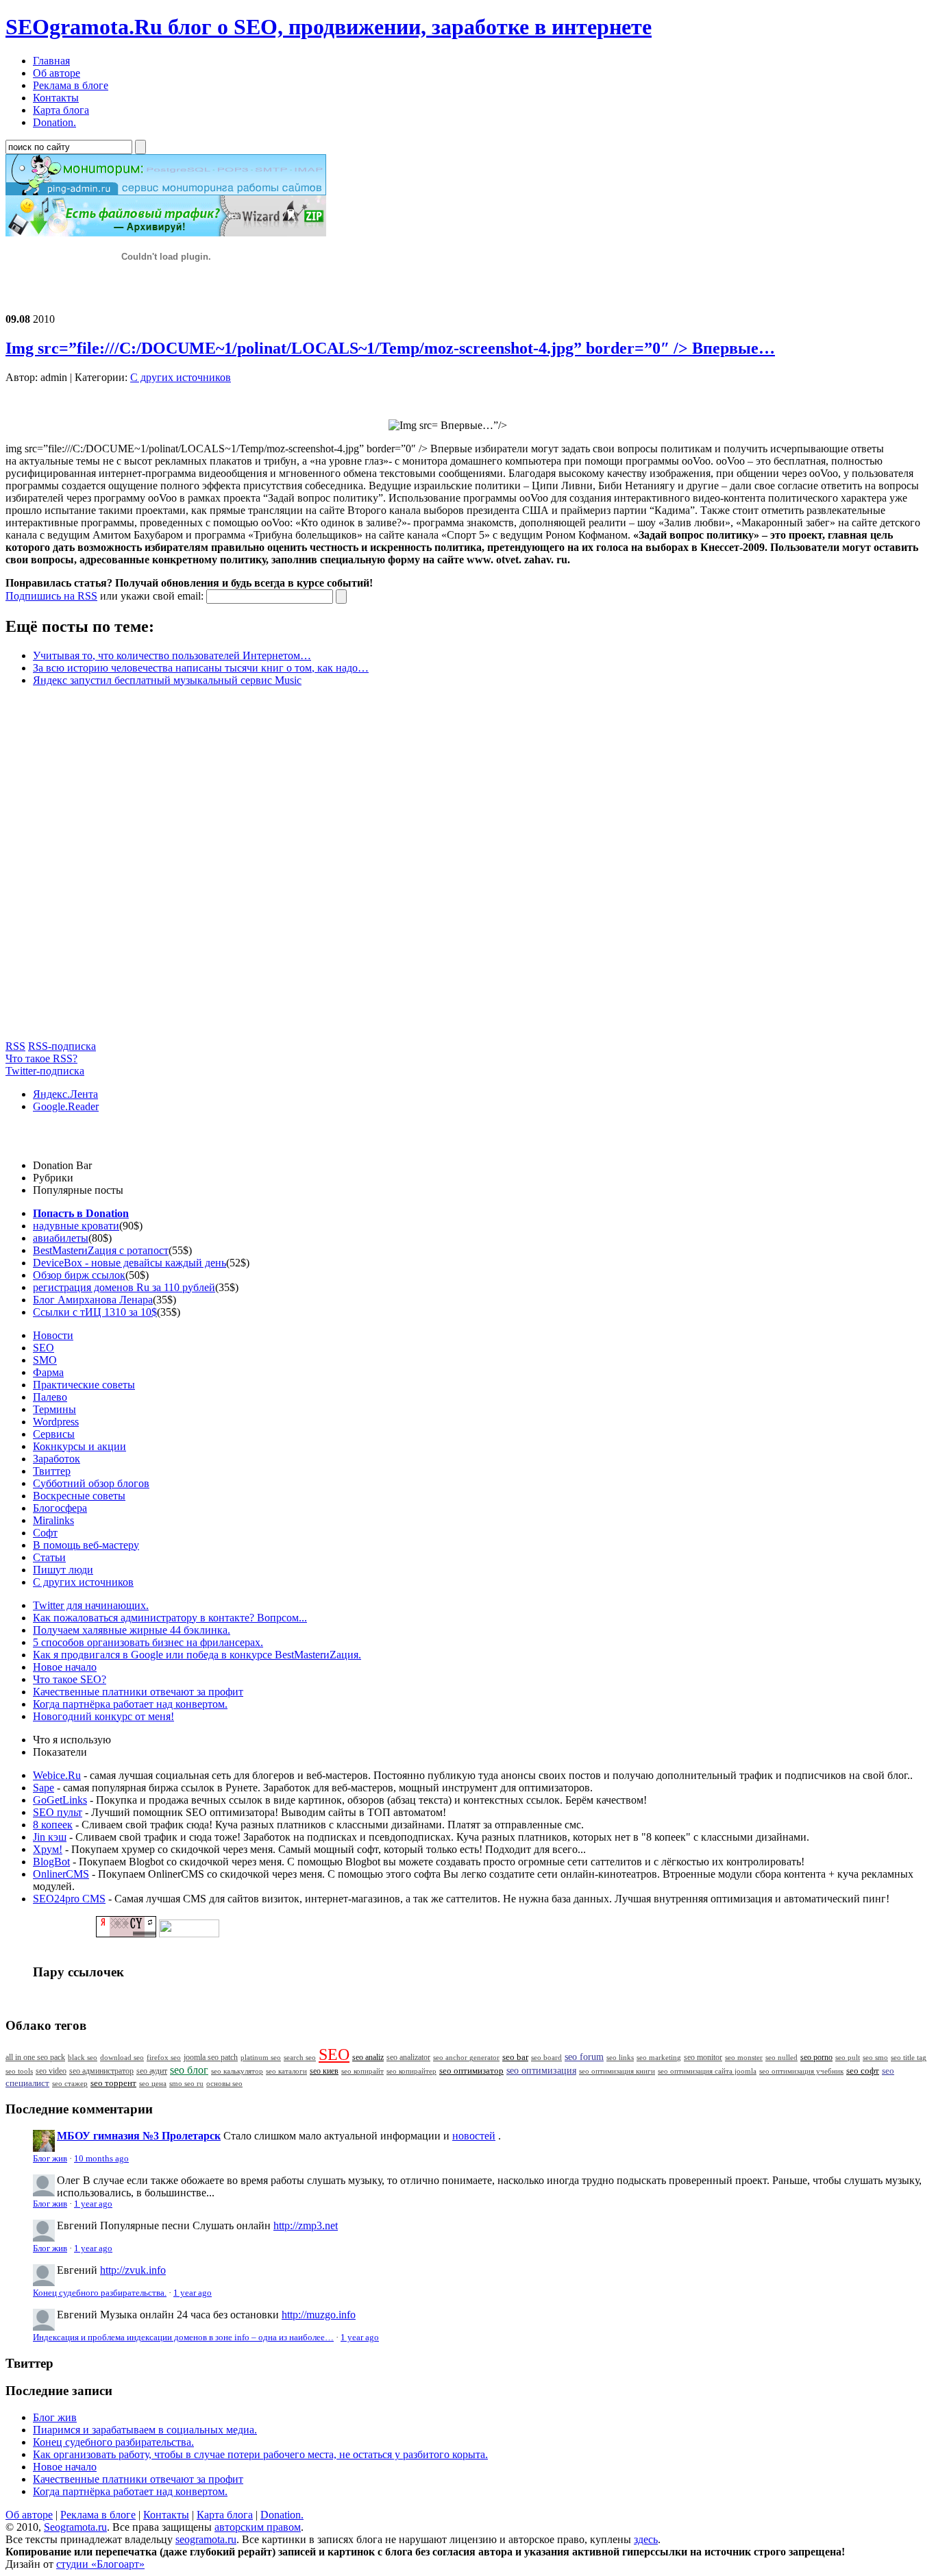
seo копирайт (362, 2071)
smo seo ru (186, 2083)
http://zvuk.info (133, 2270)
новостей (474, 2136)
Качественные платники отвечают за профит (138, 1692)
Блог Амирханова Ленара (93, 1300)
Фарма (48, 1372)
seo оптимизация (541, 2071)
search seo (300, 2057)
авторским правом (258, 2527)
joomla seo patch (211, 2057)
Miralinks (53, 1520)
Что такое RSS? (41, 1058)
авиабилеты (61, 1238)
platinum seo (261, 2057)
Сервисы (54, 1434)
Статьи (49, 1557)
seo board (546, 2057)
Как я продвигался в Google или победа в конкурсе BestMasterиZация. (197, 1655)
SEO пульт (58, 1812)
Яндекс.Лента (65, 1094)
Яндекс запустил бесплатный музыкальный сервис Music (167, 680)
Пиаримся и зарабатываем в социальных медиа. (145, 2430)
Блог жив (50, 2159)
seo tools (19, 2071)
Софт (45, 1533)
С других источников (181, 377)
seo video (51, 2071)
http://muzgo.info (319, 2315)
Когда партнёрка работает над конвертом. (130, 1704)
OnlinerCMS (61, 1874)
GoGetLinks (60, 1800)
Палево (50, 1397)
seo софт (863, 2071)
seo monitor (703, 2057)
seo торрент (113, 2083)
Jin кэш (50, 1837)
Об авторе (29, 2515)
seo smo (875, 2057)
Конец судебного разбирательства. (100, 2293)
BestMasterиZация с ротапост (101, 1250)
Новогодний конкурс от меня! (103, 1716)
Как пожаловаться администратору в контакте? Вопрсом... (170, 1618)
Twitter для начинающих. (91, 1605)
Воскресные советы (79, 1496)
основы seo (224, 2083)
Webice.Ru (57, 1775)
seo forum (584, 2057)
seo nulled (781, 2057)
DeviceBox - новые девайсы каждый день (130, 1263)
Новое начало (65, 1667)
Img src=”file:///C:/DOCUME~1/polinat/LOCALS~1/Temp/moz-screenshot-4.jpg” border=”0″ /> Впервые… (390, 348)
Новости (53, 1335)
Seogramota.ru (75, 2527)
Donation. (282, 2515)
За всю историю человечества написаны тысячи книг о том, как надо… (201, 668)
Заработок (57, 1459)
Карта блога (225, 2515)
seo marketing (659, 2057)
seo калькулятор (237, 2071)
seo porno (816, 2057)
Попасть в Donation (81, 1213)
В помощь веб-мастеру (86, 1545)
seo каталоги (286, 2071)
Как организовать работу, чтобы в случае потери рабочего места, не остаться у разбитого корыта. (260, 2454)
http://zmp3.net (306, 2225)
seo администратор (101, 2071)
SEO (44, 1348)
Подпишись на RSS (51, 596)
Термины (54, 1409)
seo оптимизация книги (617, 2071)
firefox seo (164, 2057)
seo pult (848, 2057)
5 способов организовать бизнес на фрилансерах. (148, 1642)
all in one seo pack (35, 2058)
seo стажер (70, 2083)
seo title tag (909, 2058)
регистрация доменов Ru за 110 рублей (124, 1287)
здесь (646, 2539)
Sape (44, 1788)
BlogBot (51, 1862)
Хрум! (48, 1849)
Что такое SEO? (70, 1679)
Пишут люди (63, 1570)
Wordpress (56, 1422)
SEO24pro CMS (69, 1899)
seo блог (189, 2070)
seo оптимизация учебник (801, 2071)
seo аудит (152, 2071)
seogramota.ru (206, 2539)
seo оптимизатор (471, 2071)
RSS (15, 1046)
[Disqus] (468, 869)
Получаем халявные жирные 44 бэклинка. (132, 1630)
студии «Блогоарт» (100, 2564)
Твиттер (52, 1471)
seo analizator (408, 2057)
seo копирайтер (411, 2071)
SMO (45, 1360)
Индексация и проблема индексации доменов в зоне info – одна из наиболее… (183, 2338)
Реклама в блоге (98, 2515)
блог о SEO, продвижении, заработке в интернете (329, 27)
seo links (620, 2057)
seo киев (324, 2071)
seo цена (153, 2083)
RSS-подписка (62, 1046)
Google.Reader (66, 1106)
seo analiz (368, 2057)
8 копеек (53, 1825)
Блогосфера (60, 1508)
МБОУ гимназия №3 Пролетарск (139, 2136)
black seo (83, 2057)
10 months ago (101, 2159)
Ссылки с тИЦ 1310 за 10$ (95, 1312)
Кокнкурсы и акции (79, 1446)
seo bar (515, 2057)
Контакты (166, 2515)
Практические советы (84, 1385)
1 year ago (93, 2204)
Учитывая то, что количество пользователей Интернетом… (172, 655)
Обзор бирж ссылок (79, 1275)
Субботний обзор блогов (91, 1483)
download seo (122, 2057)
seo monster (744, 2057)
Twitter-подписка (45, 1071)
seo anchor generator (466, 2057)
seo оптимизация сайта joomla (707, 2071)
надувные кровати (76, 1226)
